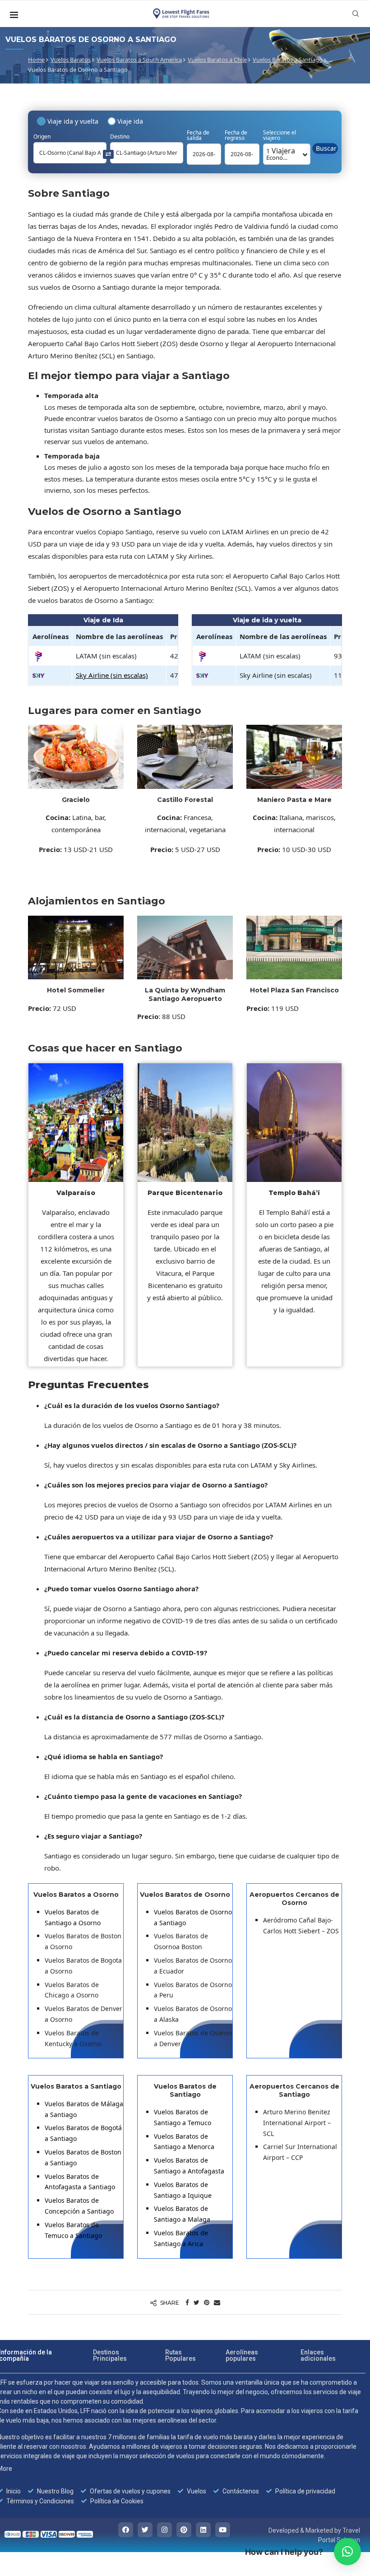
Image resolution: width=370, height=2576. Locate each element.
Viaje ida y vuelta (73, 121)
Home (36, 60)
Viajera (281, 154)
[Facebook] (126, 2530)
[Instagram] (164, 2530)
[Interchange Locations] (108, 154)
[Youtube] (223, 2530)
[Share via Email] (217, 2302)
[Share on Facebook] (187, 2302)
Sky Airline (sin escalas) (112, 675)
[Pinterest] (184, 2530)
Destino (120, 137)
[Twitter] (145, 2530)
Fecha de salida (198, 135)
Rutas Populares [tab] (180, 2355)
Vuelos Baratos (71, 60)
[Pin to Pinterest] (207, 2302)
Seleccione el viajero (280, 135)
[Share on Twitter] (197, 2302)
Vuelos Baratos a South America (139, 60)
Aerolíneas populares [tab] (242, 2355)
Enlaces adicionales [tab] (318, 2355)
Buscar (326, 148)
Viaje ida (130, 121)
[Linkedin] (203, 2530)
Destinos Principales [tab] (110, 2355)
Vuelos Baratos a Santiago (288, 60)
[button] (347, 2552)
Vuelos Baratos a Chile (217, 60)
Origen (42, 137)
